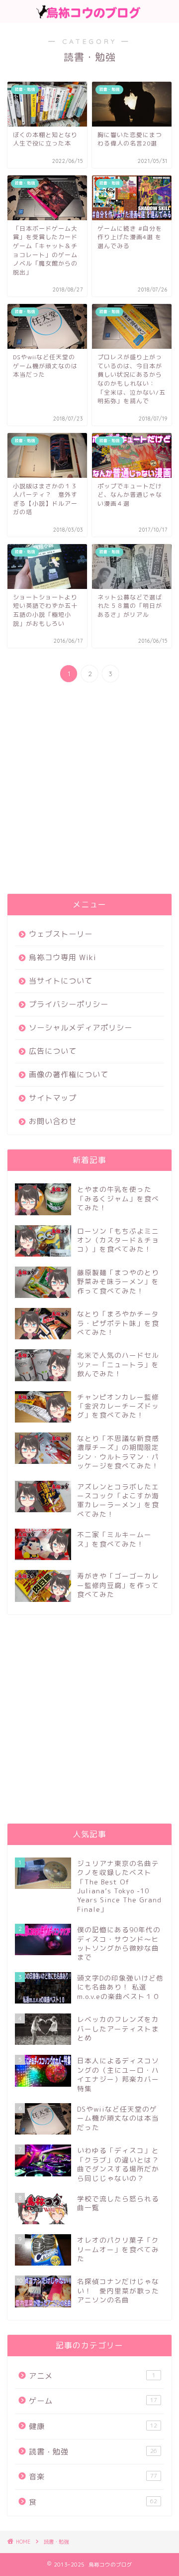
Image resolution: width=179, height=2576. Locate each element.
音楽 (93, 2477)
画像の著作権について (69, 1074)
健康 (93, 2426)
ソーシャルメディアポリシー (81, 1028)
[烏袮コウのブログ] (89, 14)
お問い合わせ (53, 1121)
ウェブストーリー (61, 934)
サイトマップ (53, 1098)
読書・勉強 (93, 2452)
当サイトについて (61, 981)
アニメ (92, 2376)
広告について (53, 1051)
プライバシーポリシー (69, 1004)
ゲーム (93, 2401)
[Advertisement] (89, 789)
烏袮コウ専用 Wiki (63, 957)
